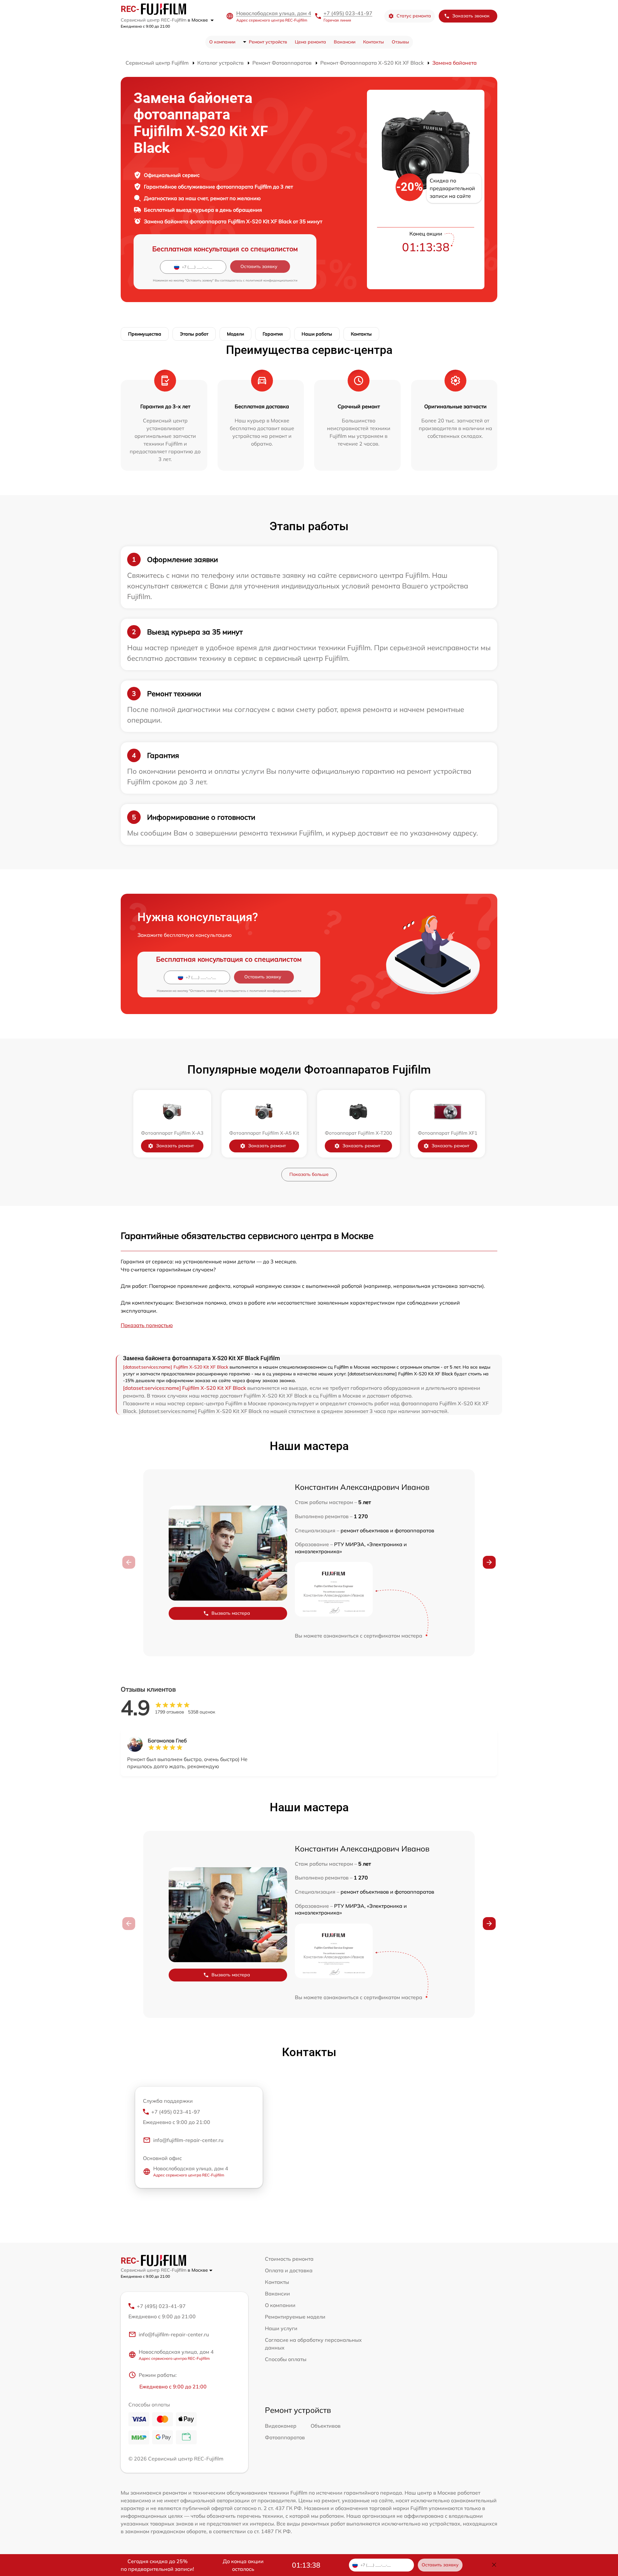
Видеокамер (281, 2426)
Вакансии (345, 42)
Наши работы (317, 334)
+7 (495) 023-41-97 (348, 13)
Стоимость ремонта (289, 2259)
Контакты (374, 42)
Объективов (326, 2426)
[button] (489, 1562)
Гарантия (273, 334)
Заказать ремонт (175, 1146)
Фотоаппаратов (285, 2437)
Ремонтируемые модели (295, 2317)
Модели (235, 334)
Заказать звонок (471, 16)
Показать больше (309, 1174)
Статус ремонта (414, 16)
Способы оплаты (286, 2359)
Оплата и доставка (289, 2270)
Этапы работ (194, 334)
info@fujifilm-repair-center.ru (188, 2140)
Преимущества (145, 334)
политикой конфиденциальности (272, 280)
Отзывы (400, 42)
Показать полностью (147, 1325)
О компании (222, 42)
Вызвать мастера (231, 1613)
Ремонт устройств (268, 42)
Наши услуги (281, 2328)
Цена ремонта (310, 42)
